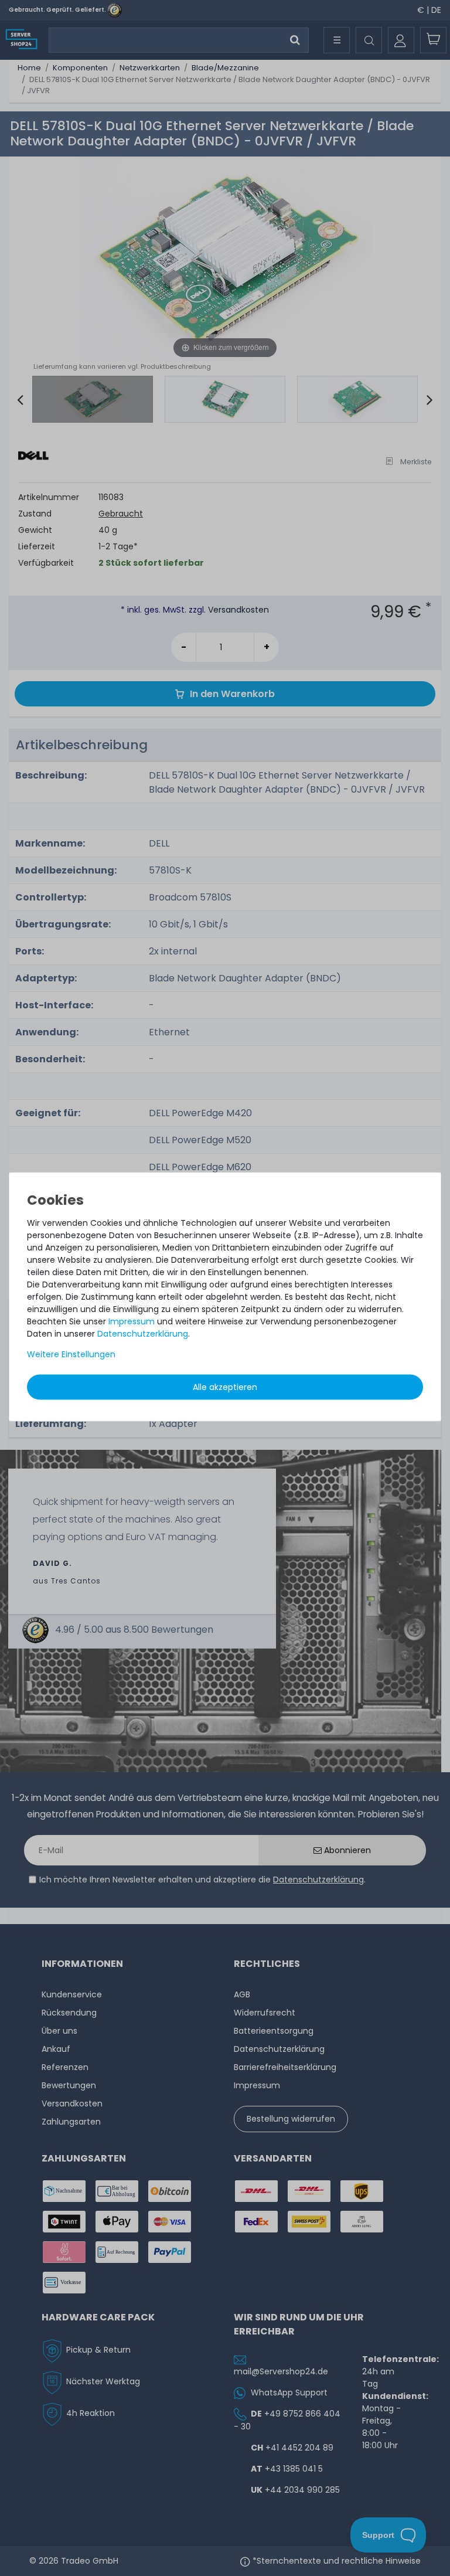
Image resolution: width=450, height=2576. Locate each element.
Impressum (132, 1321)
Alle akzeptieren (225, 1387)
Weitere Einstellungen (71, 1354)
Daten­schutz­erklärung (143, 1334)
